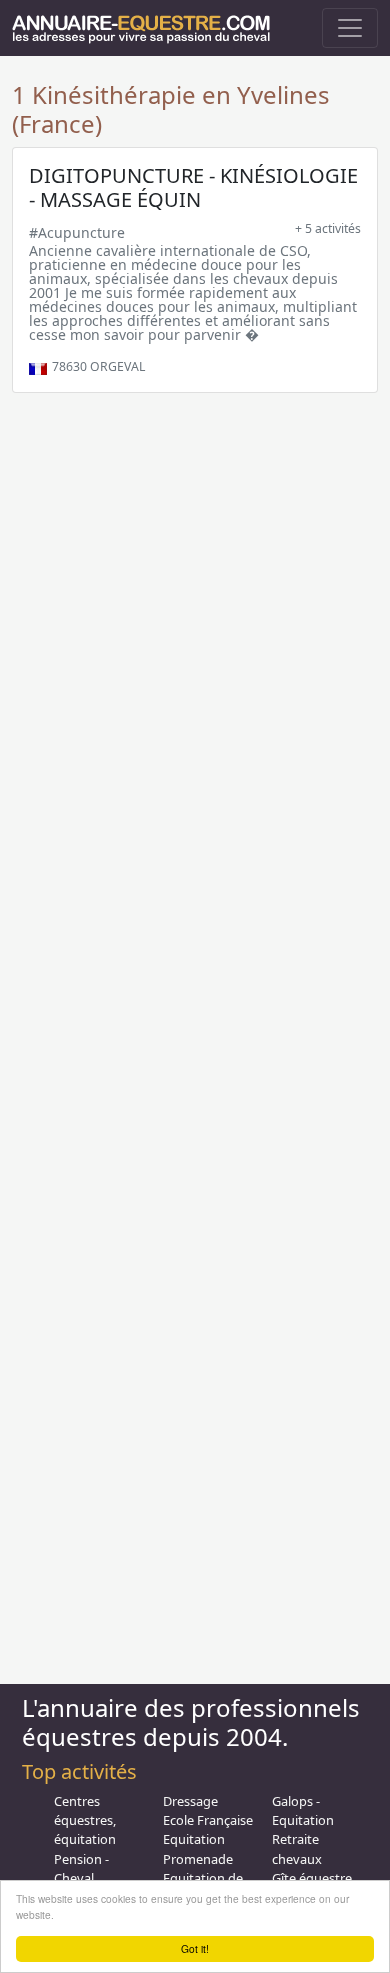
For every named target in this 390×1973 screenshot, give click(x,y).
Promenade (198, 1859)
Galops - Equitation (303, 1810)
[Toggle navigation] (350, 28)
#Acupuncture (77, 232)
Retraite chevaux (297, 1848)
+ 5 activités (328, 228)
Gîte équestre (312, 1878)
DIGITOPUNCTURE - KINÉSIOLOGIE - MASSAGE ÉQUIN (193, 187)
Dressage (190, 1801)
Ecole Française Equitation (208, 1829)
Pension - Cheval (81, 1868)
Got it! (195, 1948)
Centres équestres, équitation (85, 1820)
